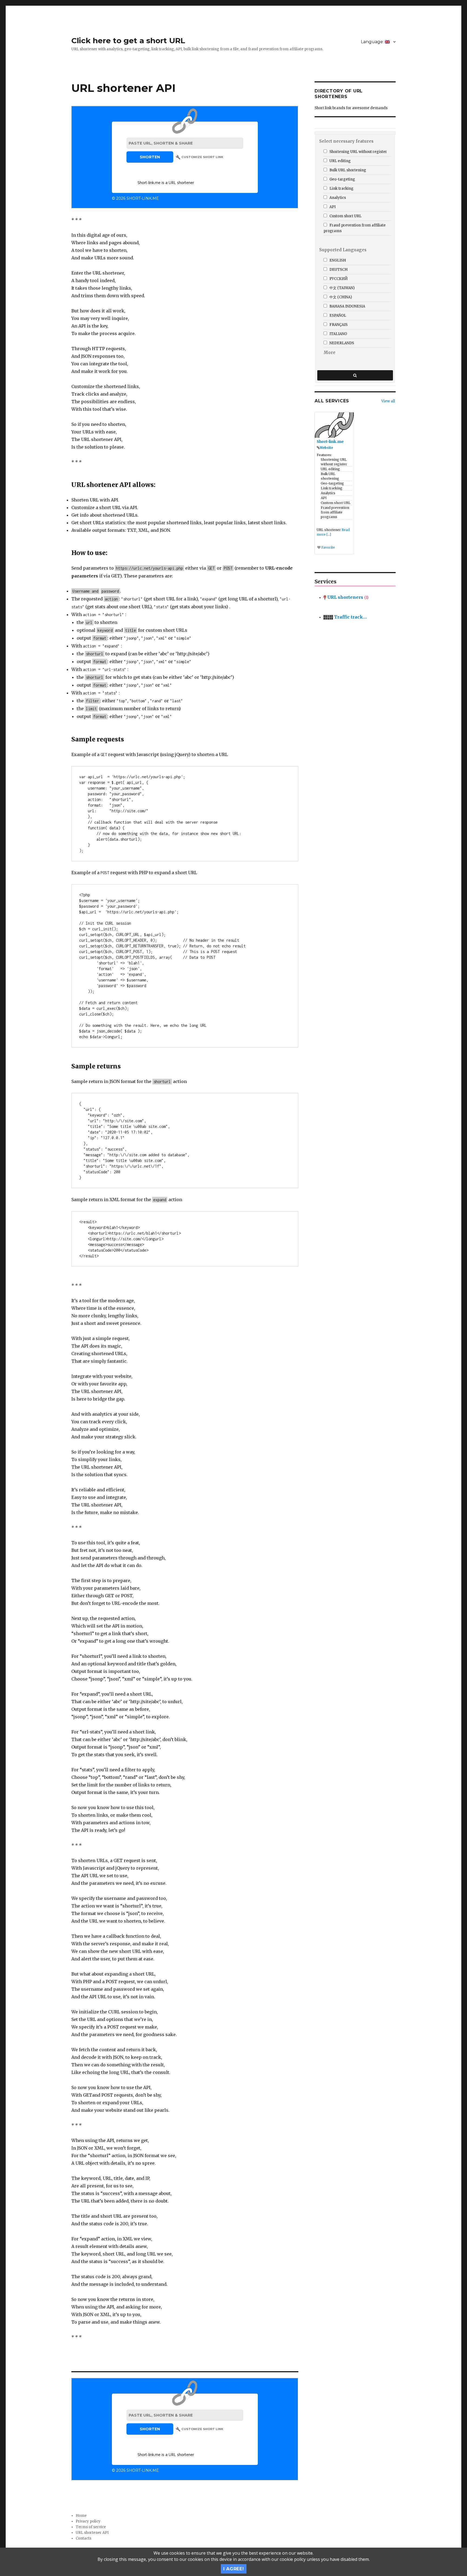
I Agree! (234, 2569)
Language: (373, 42)
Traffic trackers (351, 617)
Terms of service (91, 2527)
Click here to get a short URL (128, 41)
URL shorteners (347, 597)
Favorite (328, 547)
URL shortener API (92, 2533)
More (329, 353)
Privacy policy (88, 2521)
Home (81, 2516)
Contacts (84, 2538)
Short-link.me (330, 442)
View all (388, 401)
